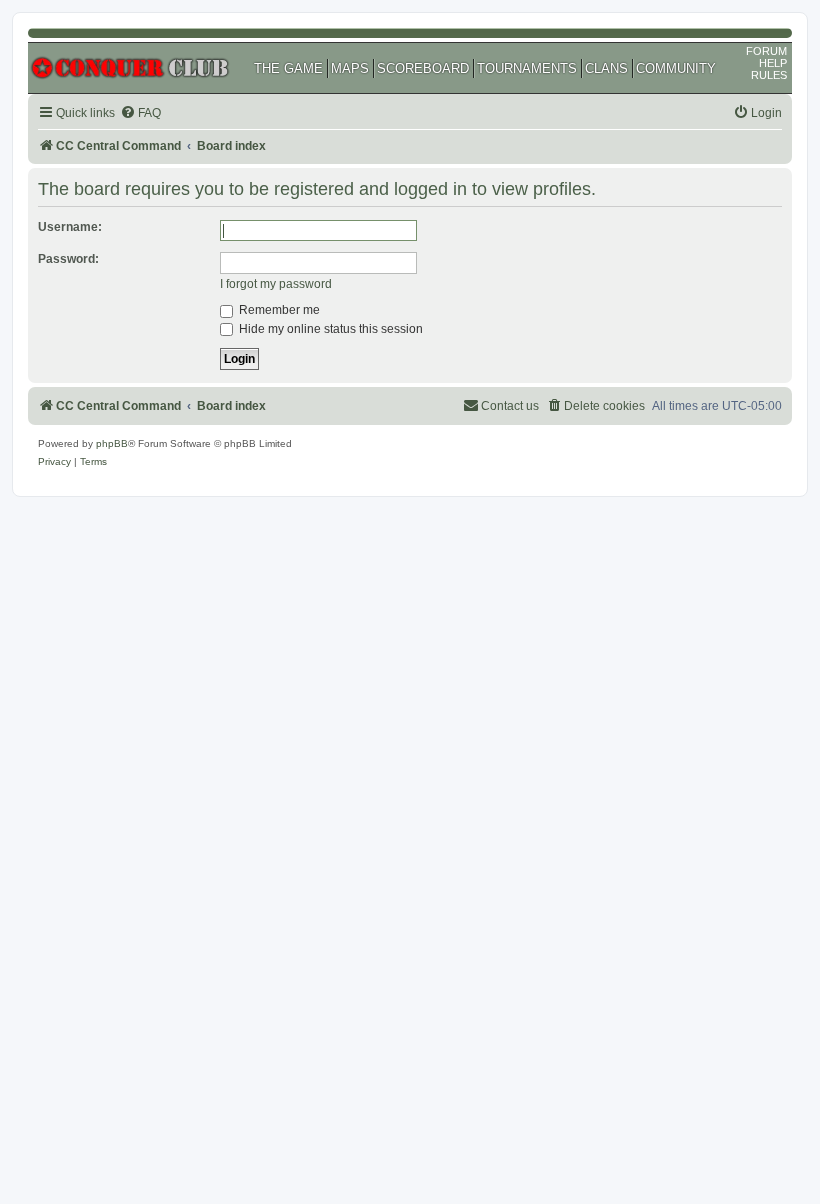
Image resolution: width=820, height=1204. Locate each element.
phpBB (112, 443)
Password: (68, 259)
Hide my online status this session (329, 329)
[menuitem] (140, 113)
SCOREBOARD (423, 68)
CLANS (606, 68)
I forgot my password (276, 284)
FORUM (766, 51)
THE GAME (288, 68)
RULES (769, 75)
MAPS (350, 68)
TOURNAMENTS (527, 68)
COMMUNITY (676, 68)
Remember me (278, 310)
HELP (773, 63)
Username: (70, 227)
